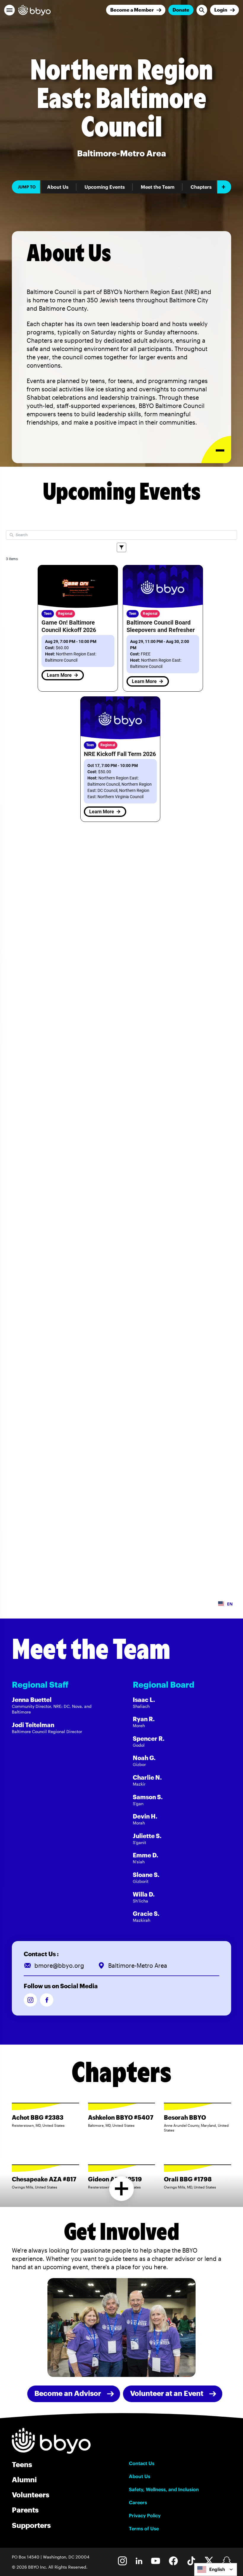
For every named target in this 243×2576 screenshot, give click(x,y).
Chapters (201, 187)
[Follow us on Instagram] (30, 2000)
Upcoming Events (105, 187)
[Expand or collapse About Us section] (216, 450)
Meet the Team (158, 187)
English (217, 2569)
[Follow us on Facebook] (47, 2000)
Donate (181, 10)
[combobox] (216, 2569)
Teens (22, 2464)
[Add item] (224, 187)
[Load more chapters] (122, 2189)
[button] (9, 10)
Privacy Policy (145, 2515)
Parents (25, 2510)
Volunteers (31, 2495)
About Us (58, 187)
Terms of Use (144, 2529)
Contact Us (142, 2463)
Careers (138, 2502)
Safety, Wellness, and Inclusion (164, 2489)
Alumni (24, 2479)
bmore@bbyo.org (59, 1965)
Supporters (31, 2525)
